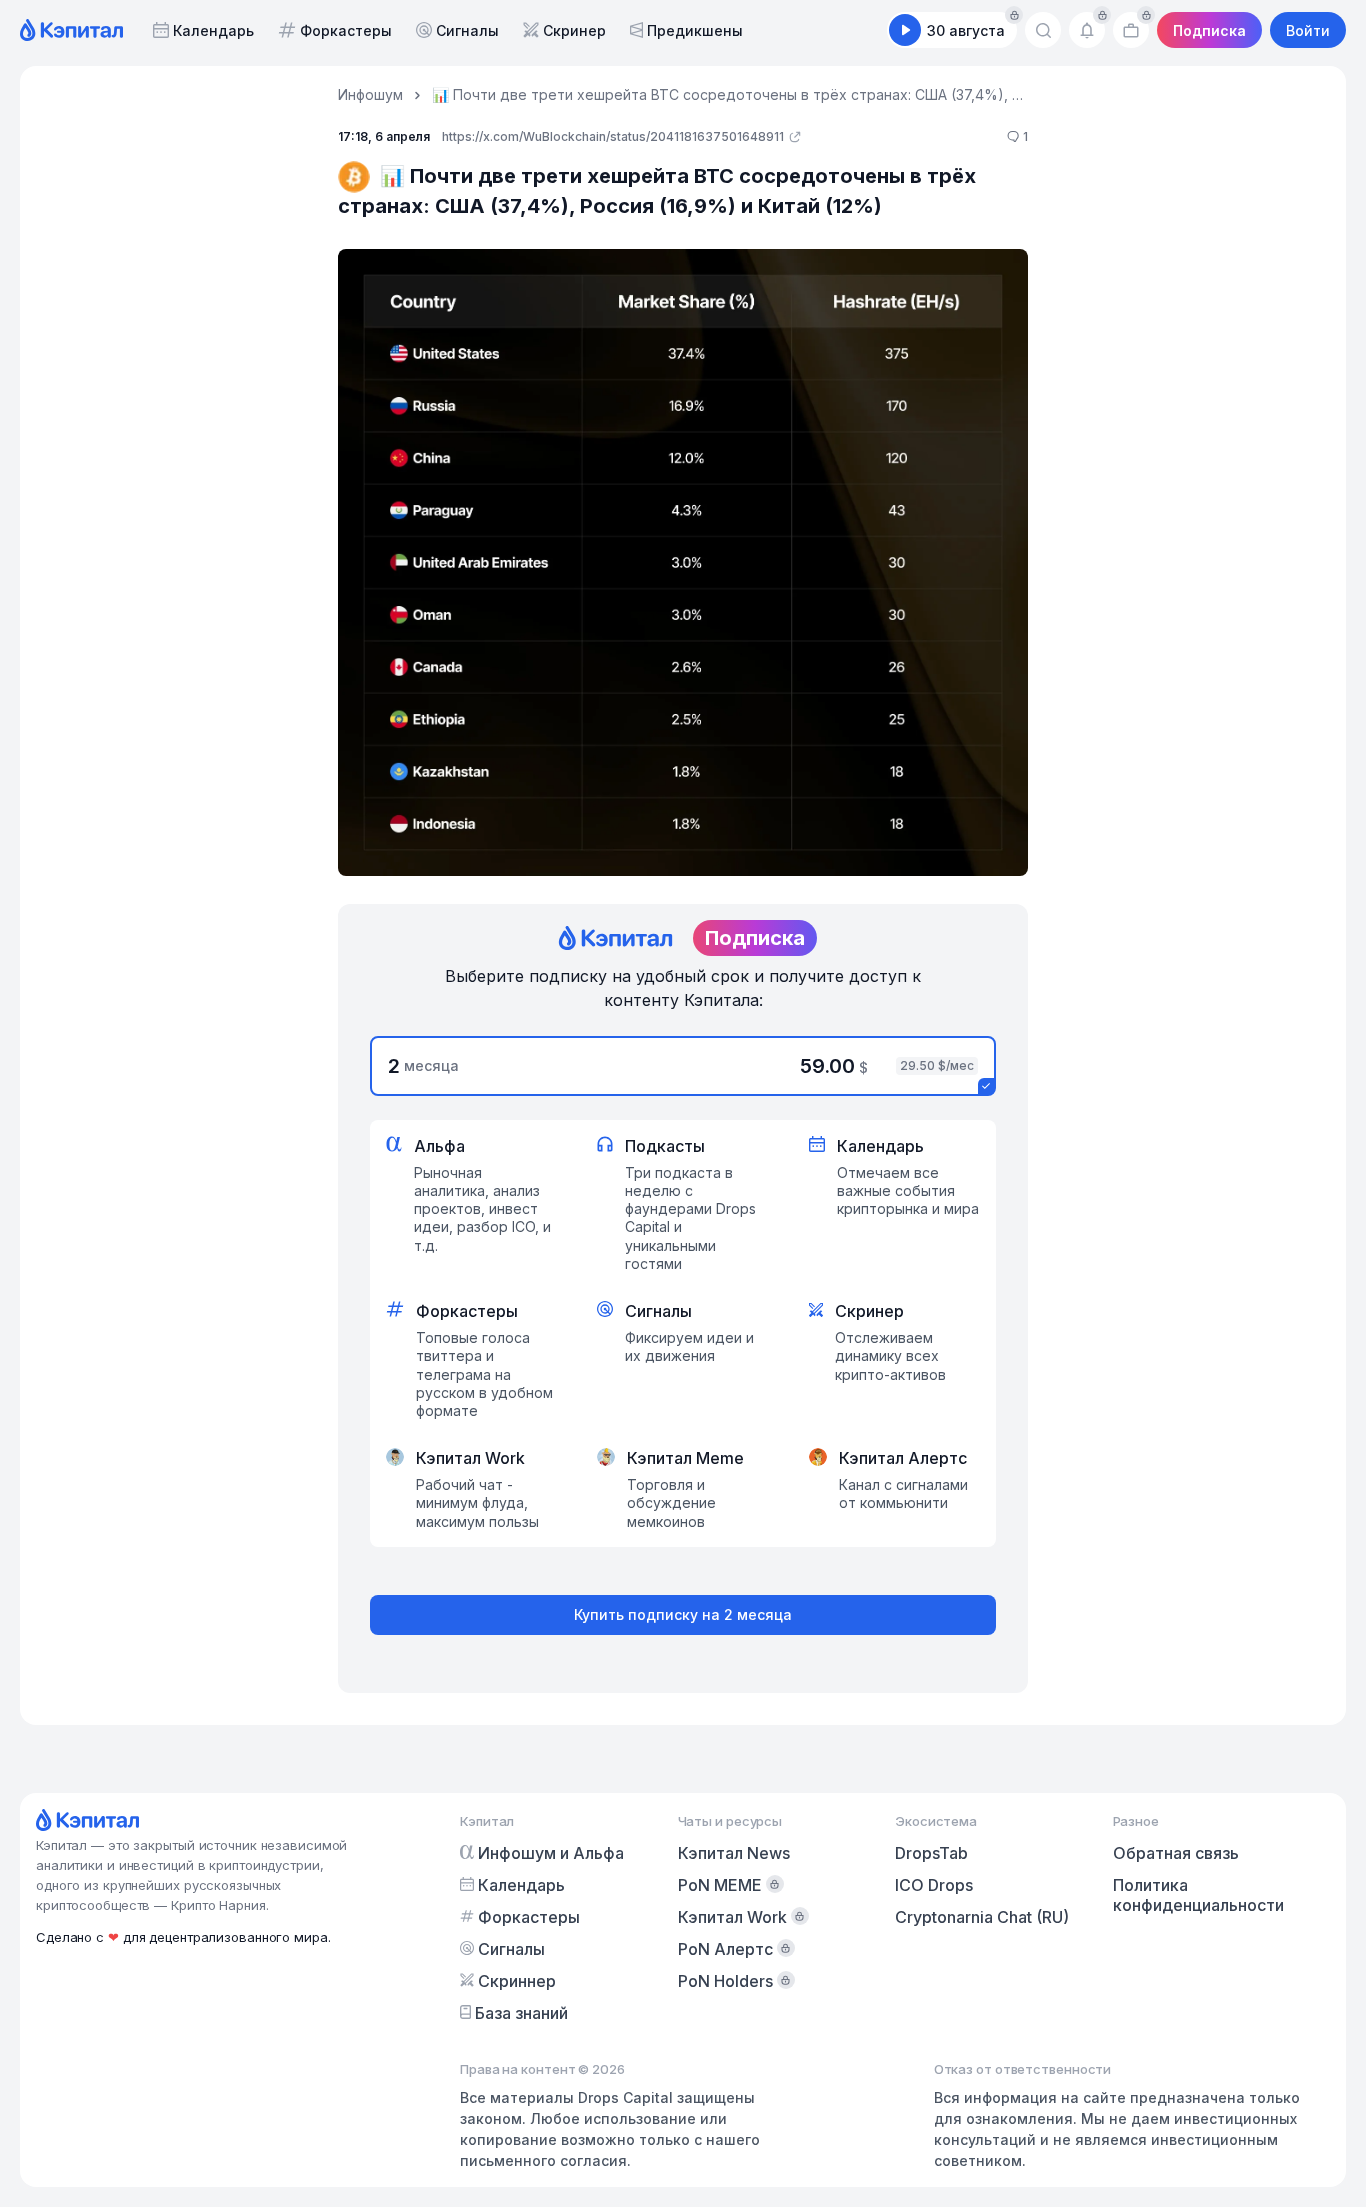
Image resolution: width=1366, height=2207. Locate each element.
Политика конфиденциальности (1198, 1895)
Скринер (574, 30)
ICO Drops (934, 1885)
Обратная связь (1176, 1853)
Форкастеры (346, 30)
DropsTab (931, 1853)
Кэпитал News (734, 1853)
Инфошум (370, 94)
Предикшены (695, 30)
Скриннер (517, 1981)
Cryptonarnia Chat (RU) (982, 1917)
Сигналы (467, 30)
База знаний (521, 2013)
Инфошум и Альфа (551, 1853)
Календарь (213, 30)
